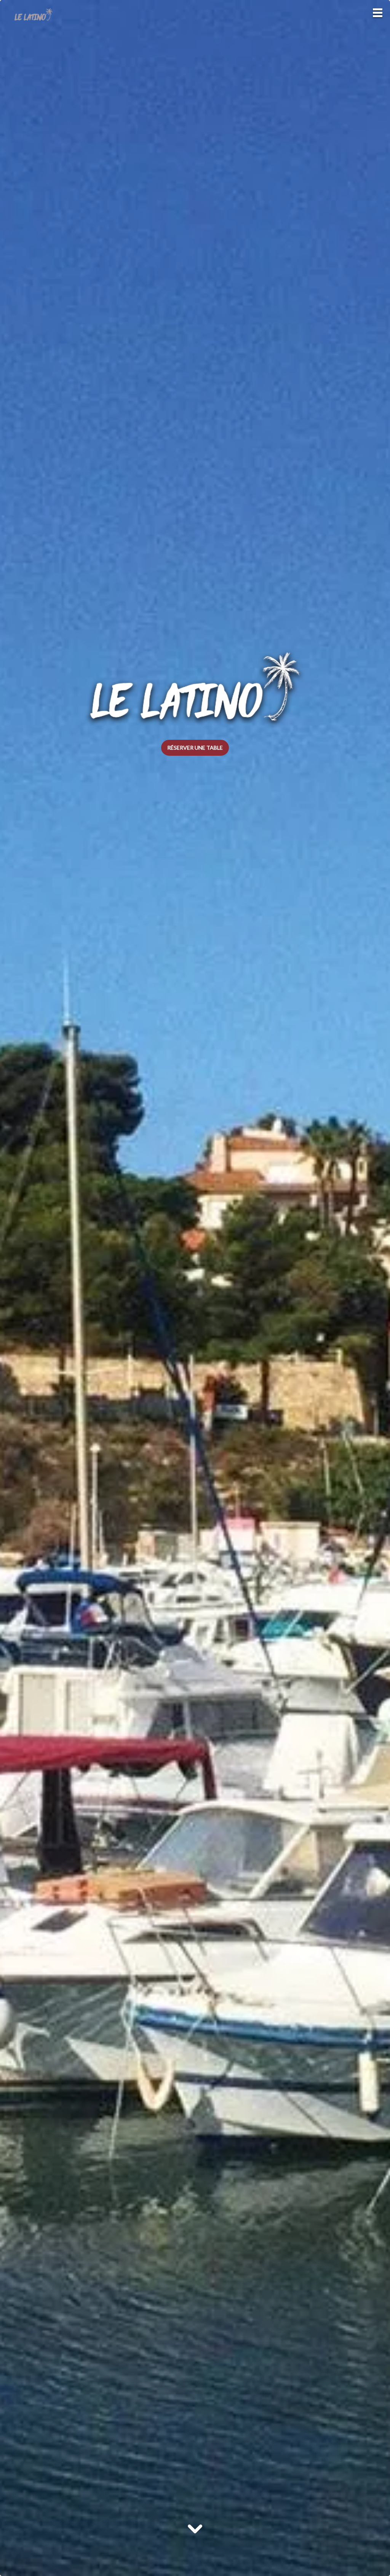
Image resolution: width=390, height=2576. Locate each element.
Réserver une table (195, 748)
